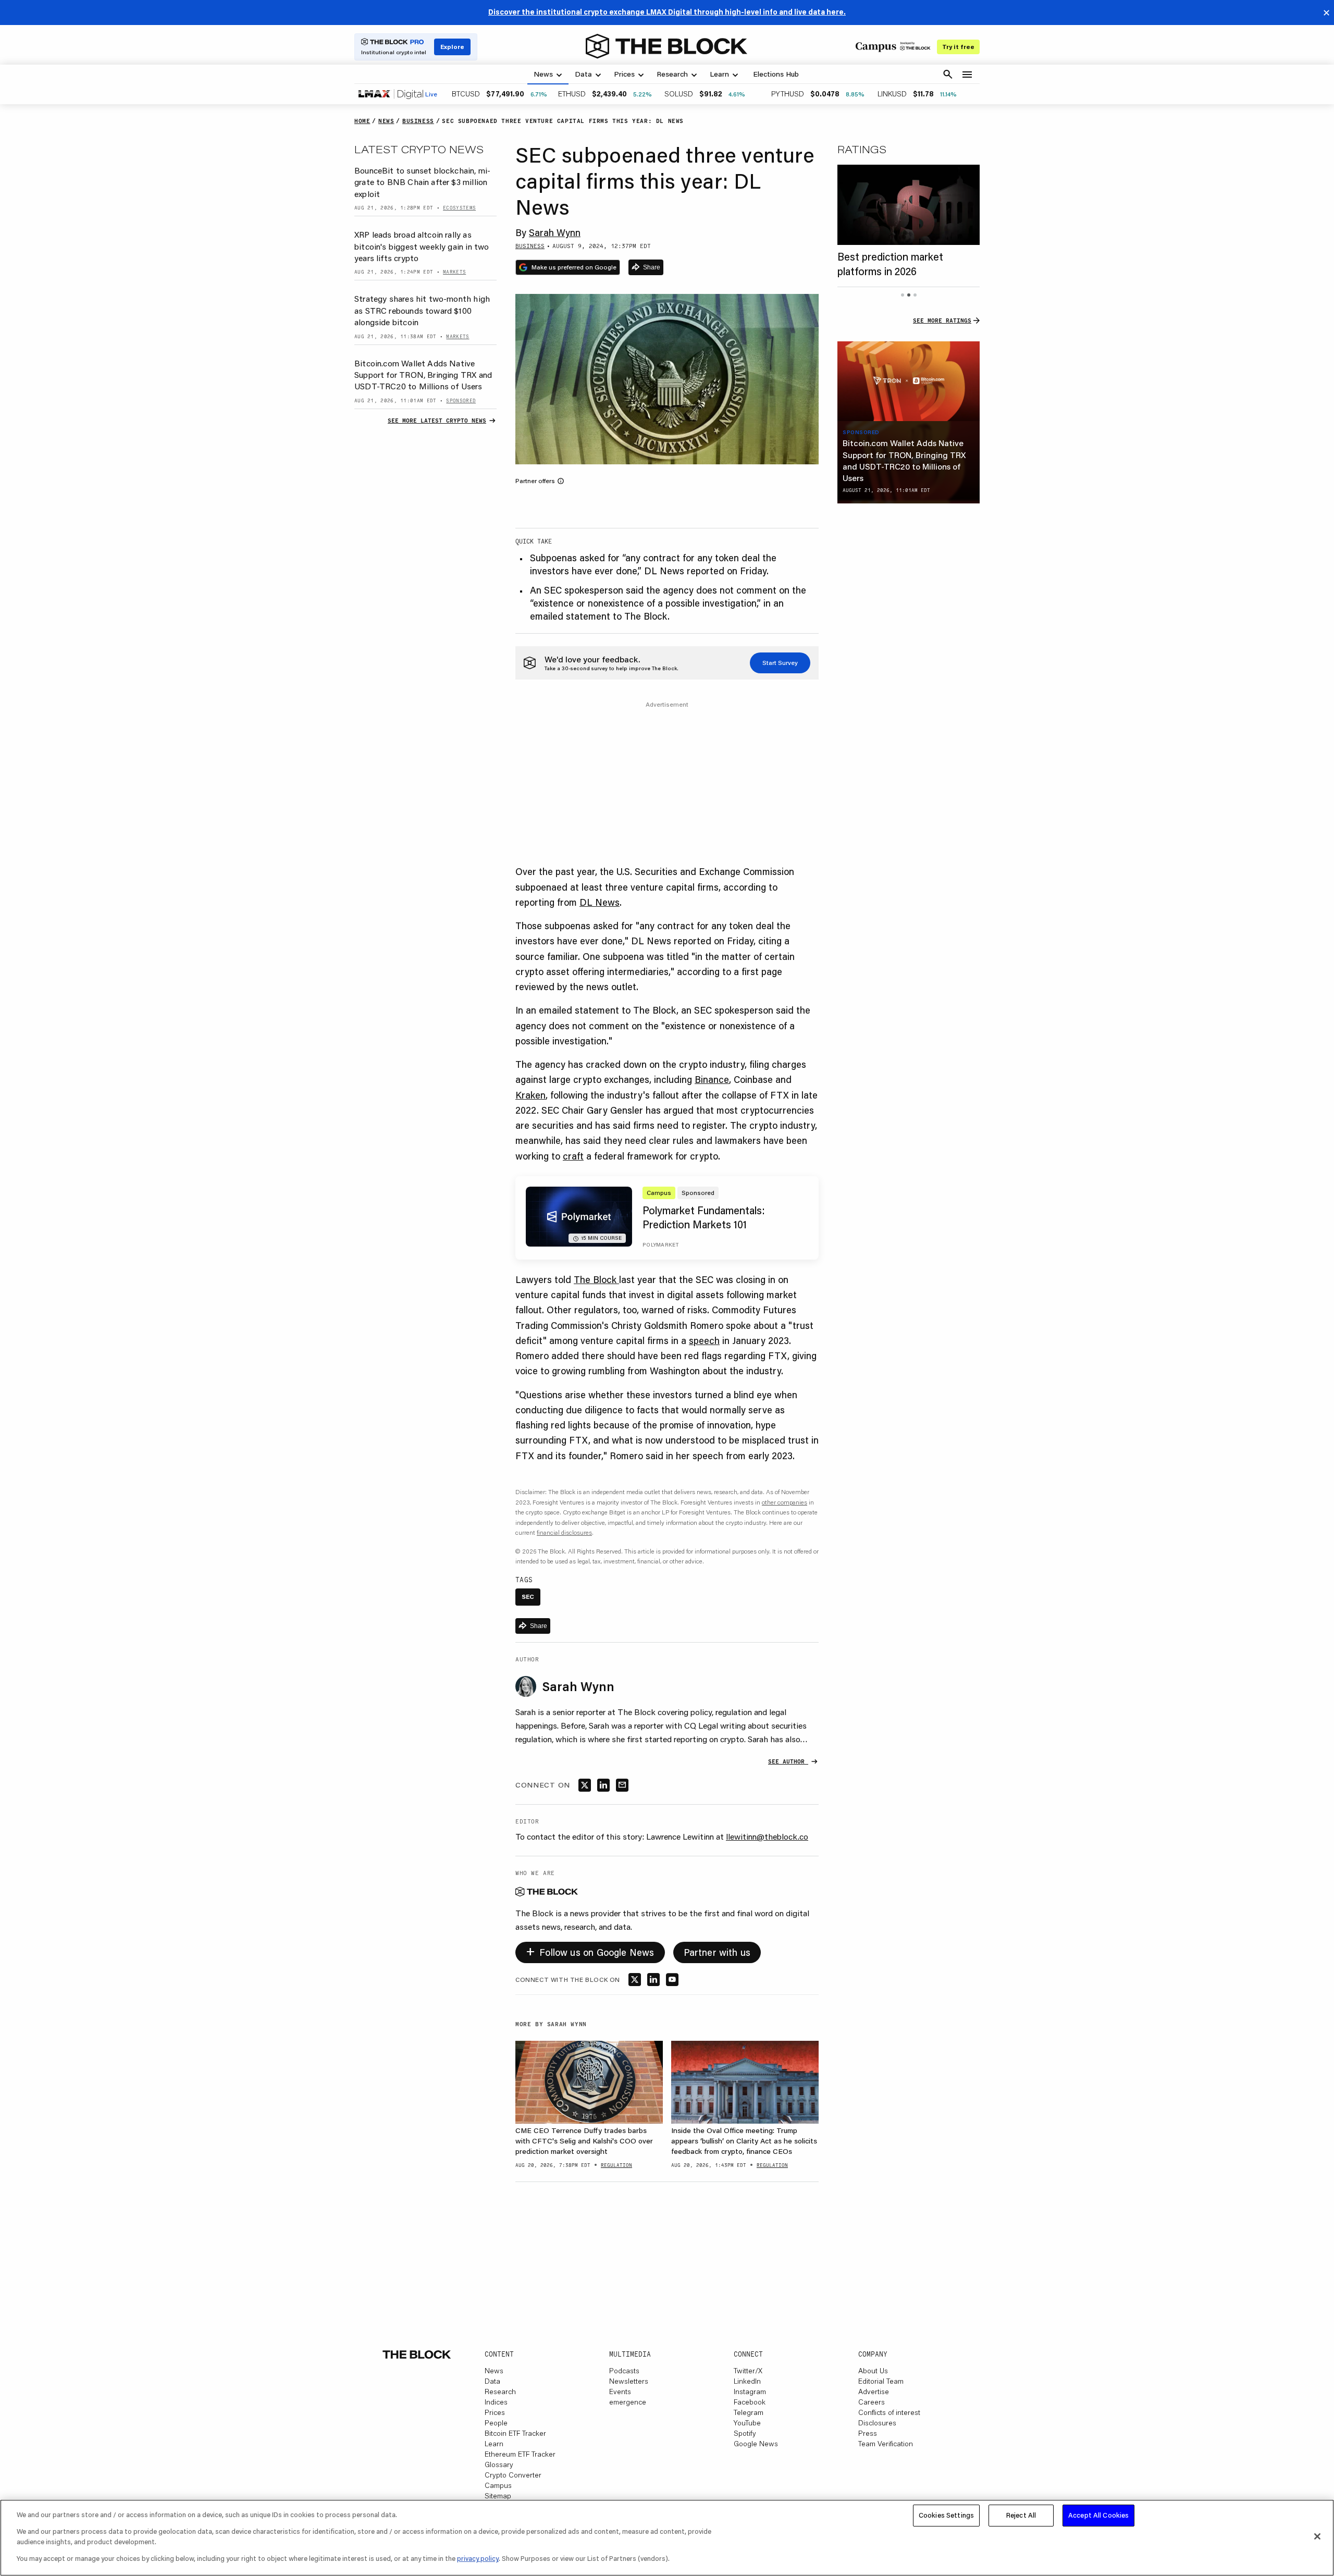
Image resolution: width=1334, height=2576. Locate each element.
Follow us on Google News (590, 1950)
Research (500, 2392)
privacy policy (478, 2558)
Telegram (749, 2412)
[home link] (666, 46)
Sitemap (498, 2496)
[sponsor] (909, 381)
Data (492, 2381)
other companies (785, 1502)
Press (868, 2433)
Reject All (1021, 2515)
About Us (873, 2371)
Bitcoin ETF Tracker (515, 2433)
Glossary (499, 2464)
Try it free (958, 47)
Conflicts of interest (889, 2412)
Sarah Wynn (555, 232)
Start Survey (780, 663)
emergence (628, 2402)
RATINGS (862, 149)
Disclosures (877, 2423)
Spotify (745, 2433)
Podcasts (624, 2371)
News (494, 2371)
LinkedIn (747, 2381)
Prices (495, 2412)
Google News (756, 2444)
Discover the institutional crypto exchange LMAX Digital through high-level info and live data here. (667, 12)
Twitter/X (748, 2371)
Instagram (750, 2392)
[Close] (1317, 2536)
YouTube (747, 2423)
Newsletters (629, 2381)
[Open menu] (967, 75)
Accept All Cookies (1098, 2515)
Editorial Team (881, 2381)
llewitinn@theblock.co (767, 1836)
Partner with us (717, 1952)
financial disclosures (564, 1532)
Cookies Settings (946, 2515)
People (496, 2423)
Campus (498, 2485)
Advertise (874, 2392)
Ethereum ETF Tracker (520, 2454)
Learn (494, 2444)
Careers (872, 2402)
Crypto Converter (513, 2475)
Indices (496, 2402)
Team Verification (886, 2444)
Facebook (750, 2402)
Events (620, 2392)
